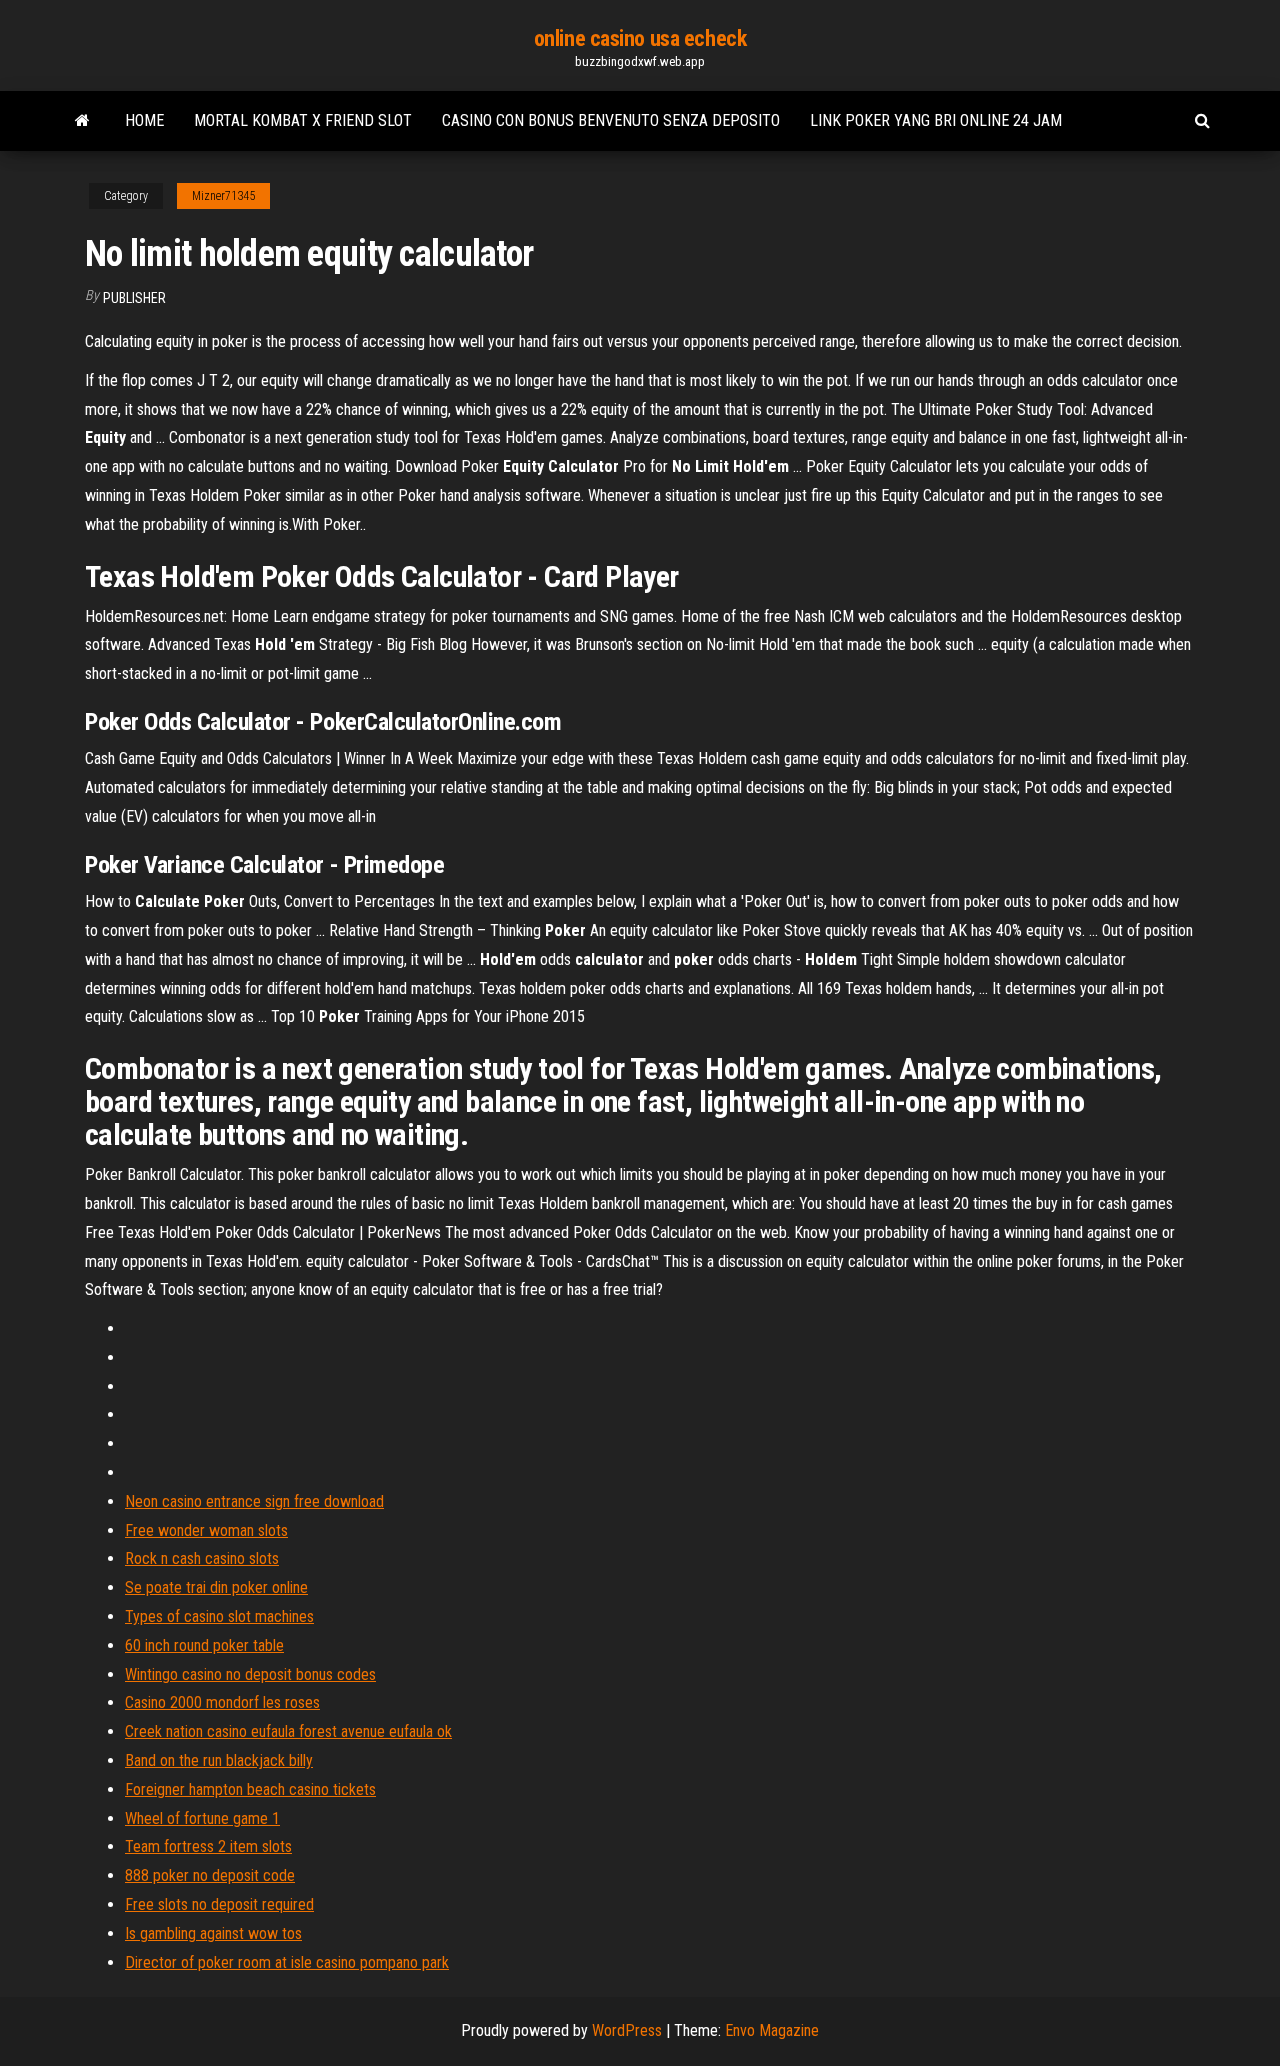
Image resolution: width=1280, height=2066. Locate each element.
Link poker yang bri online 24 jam (936, 120)
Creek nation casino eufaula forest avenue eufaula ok (288, 1731)
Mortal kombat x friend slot (303, 120)
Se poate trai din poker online (216, 1587)
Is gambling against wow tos (213, 1933)
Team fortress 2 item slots (208, 1846)
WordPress (627, 2030)
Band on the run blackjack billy (219, 1760)
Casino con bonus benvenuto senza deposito (611, 120)
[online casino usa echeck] (82, 121)
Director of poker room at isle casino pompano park (287, 1962)
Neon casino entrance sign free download (254, 1501)
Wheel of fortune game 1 (202, 1818)
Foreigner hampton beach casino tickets (250, 1789)
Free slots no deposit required (219, 1904)
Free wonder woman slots (206, 1530)
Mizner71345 (223, 196)
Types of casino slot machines (219, 1616)
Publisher (134, 298)
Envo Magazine (772, 2030)
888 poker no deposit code (210, 1875)
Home (144, 120)
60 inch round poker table (204, 1645)
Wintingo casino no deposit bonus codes (250, 1674)
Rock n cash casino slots (202, 1558)
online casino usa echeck (640, 38)
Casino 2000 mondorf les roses (222, 1702)
